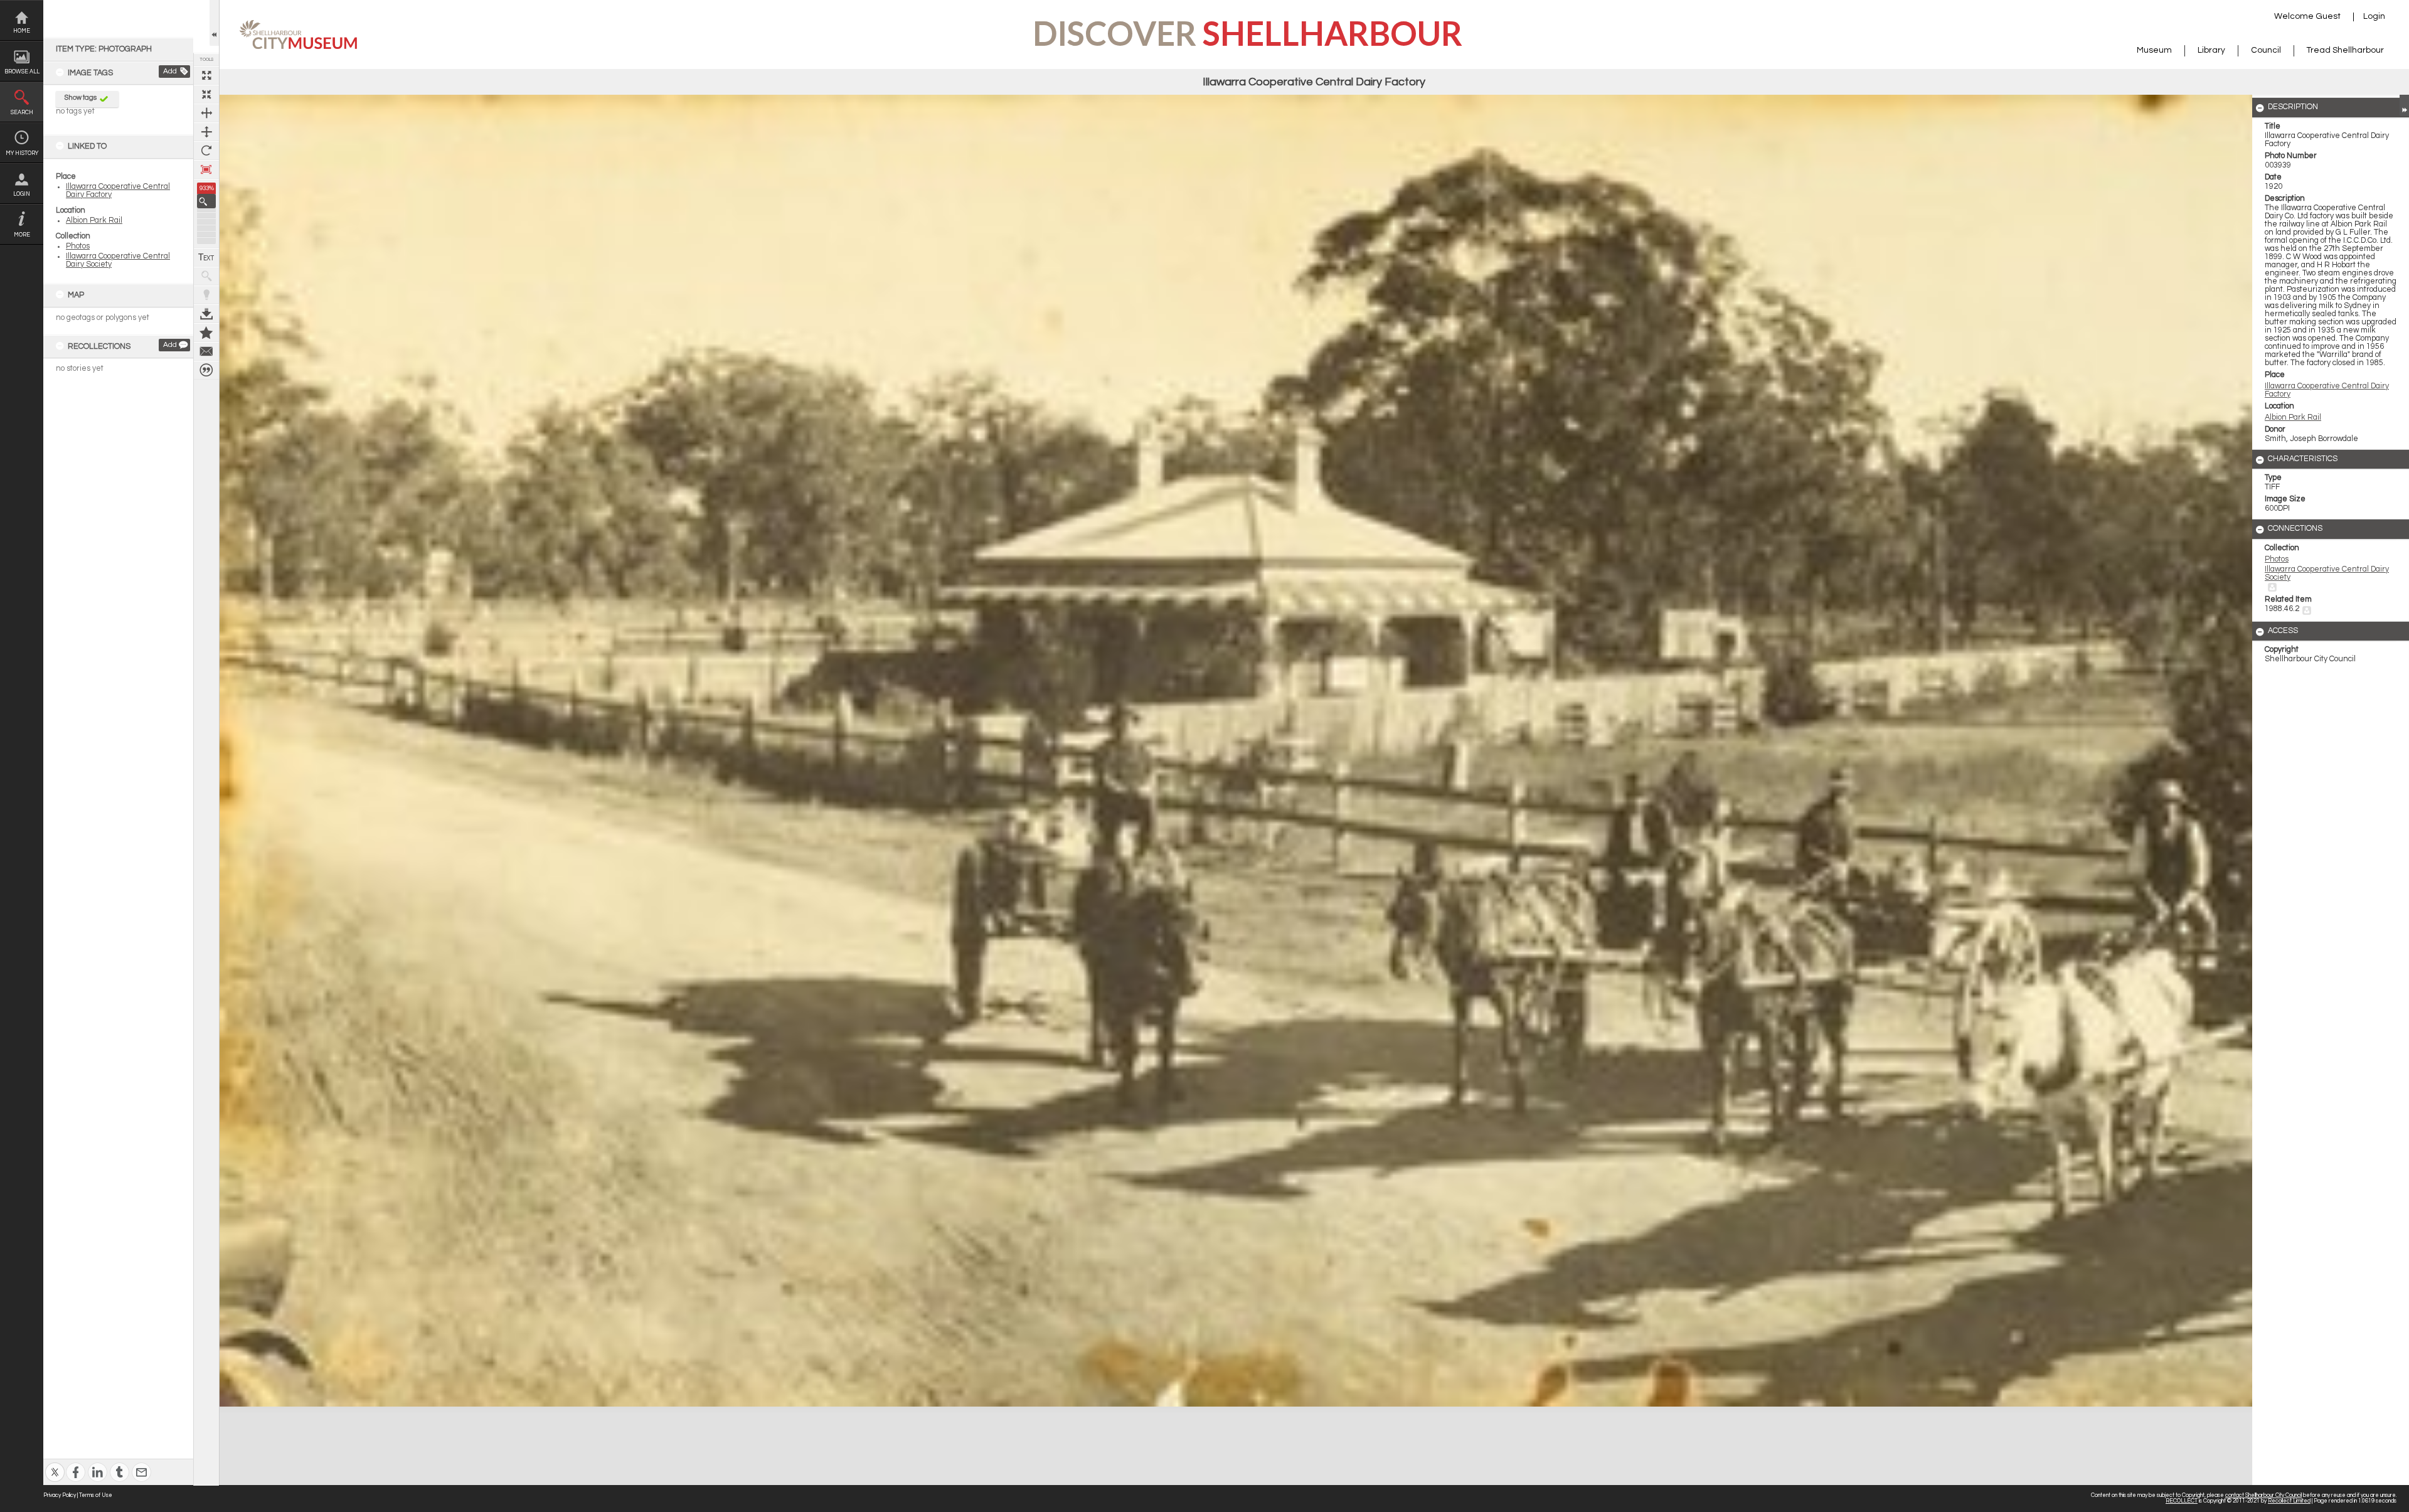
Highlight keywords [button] (206, 295)
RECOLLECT (2182, 1501)
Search (22, 113)
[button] (206, 201)
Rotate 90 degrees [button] (206, 151)
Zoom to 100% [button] (206, 169)
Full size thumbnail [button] (206, 75)
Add (170, 71)
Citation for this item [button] (206, 370)
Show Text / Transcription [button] (206, 257)
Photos (78, 246)
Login (22, 194)
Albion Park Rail (94, 221)
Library (2211, 50)
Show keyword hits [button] (206, 276)
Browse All (22, 72)
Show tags (81, 98)
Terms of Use (96, 1495)
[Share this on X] (55, 1464)
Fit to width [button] (206, 113)
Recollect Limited (2289, 1501)
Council (2266, 50)
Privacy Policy (60, 1495)
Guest (2328, 16)
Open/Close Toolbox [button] (214, 23)
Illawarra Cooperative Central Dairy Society (2327, 573)
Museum (2154, 50)
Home (22, 31)
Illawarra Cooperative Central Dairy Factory (2327, 390)
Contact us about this (206, 351)
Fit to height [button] (206, 132)
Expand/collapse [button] (2404, 105)
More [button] (22, 235)
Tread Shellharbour (2345, 50)
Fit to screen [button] (206, 94)
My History (22, 153)
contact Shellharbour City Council (2263, 1495)
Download (206, 314)
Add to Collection (206, 333)
